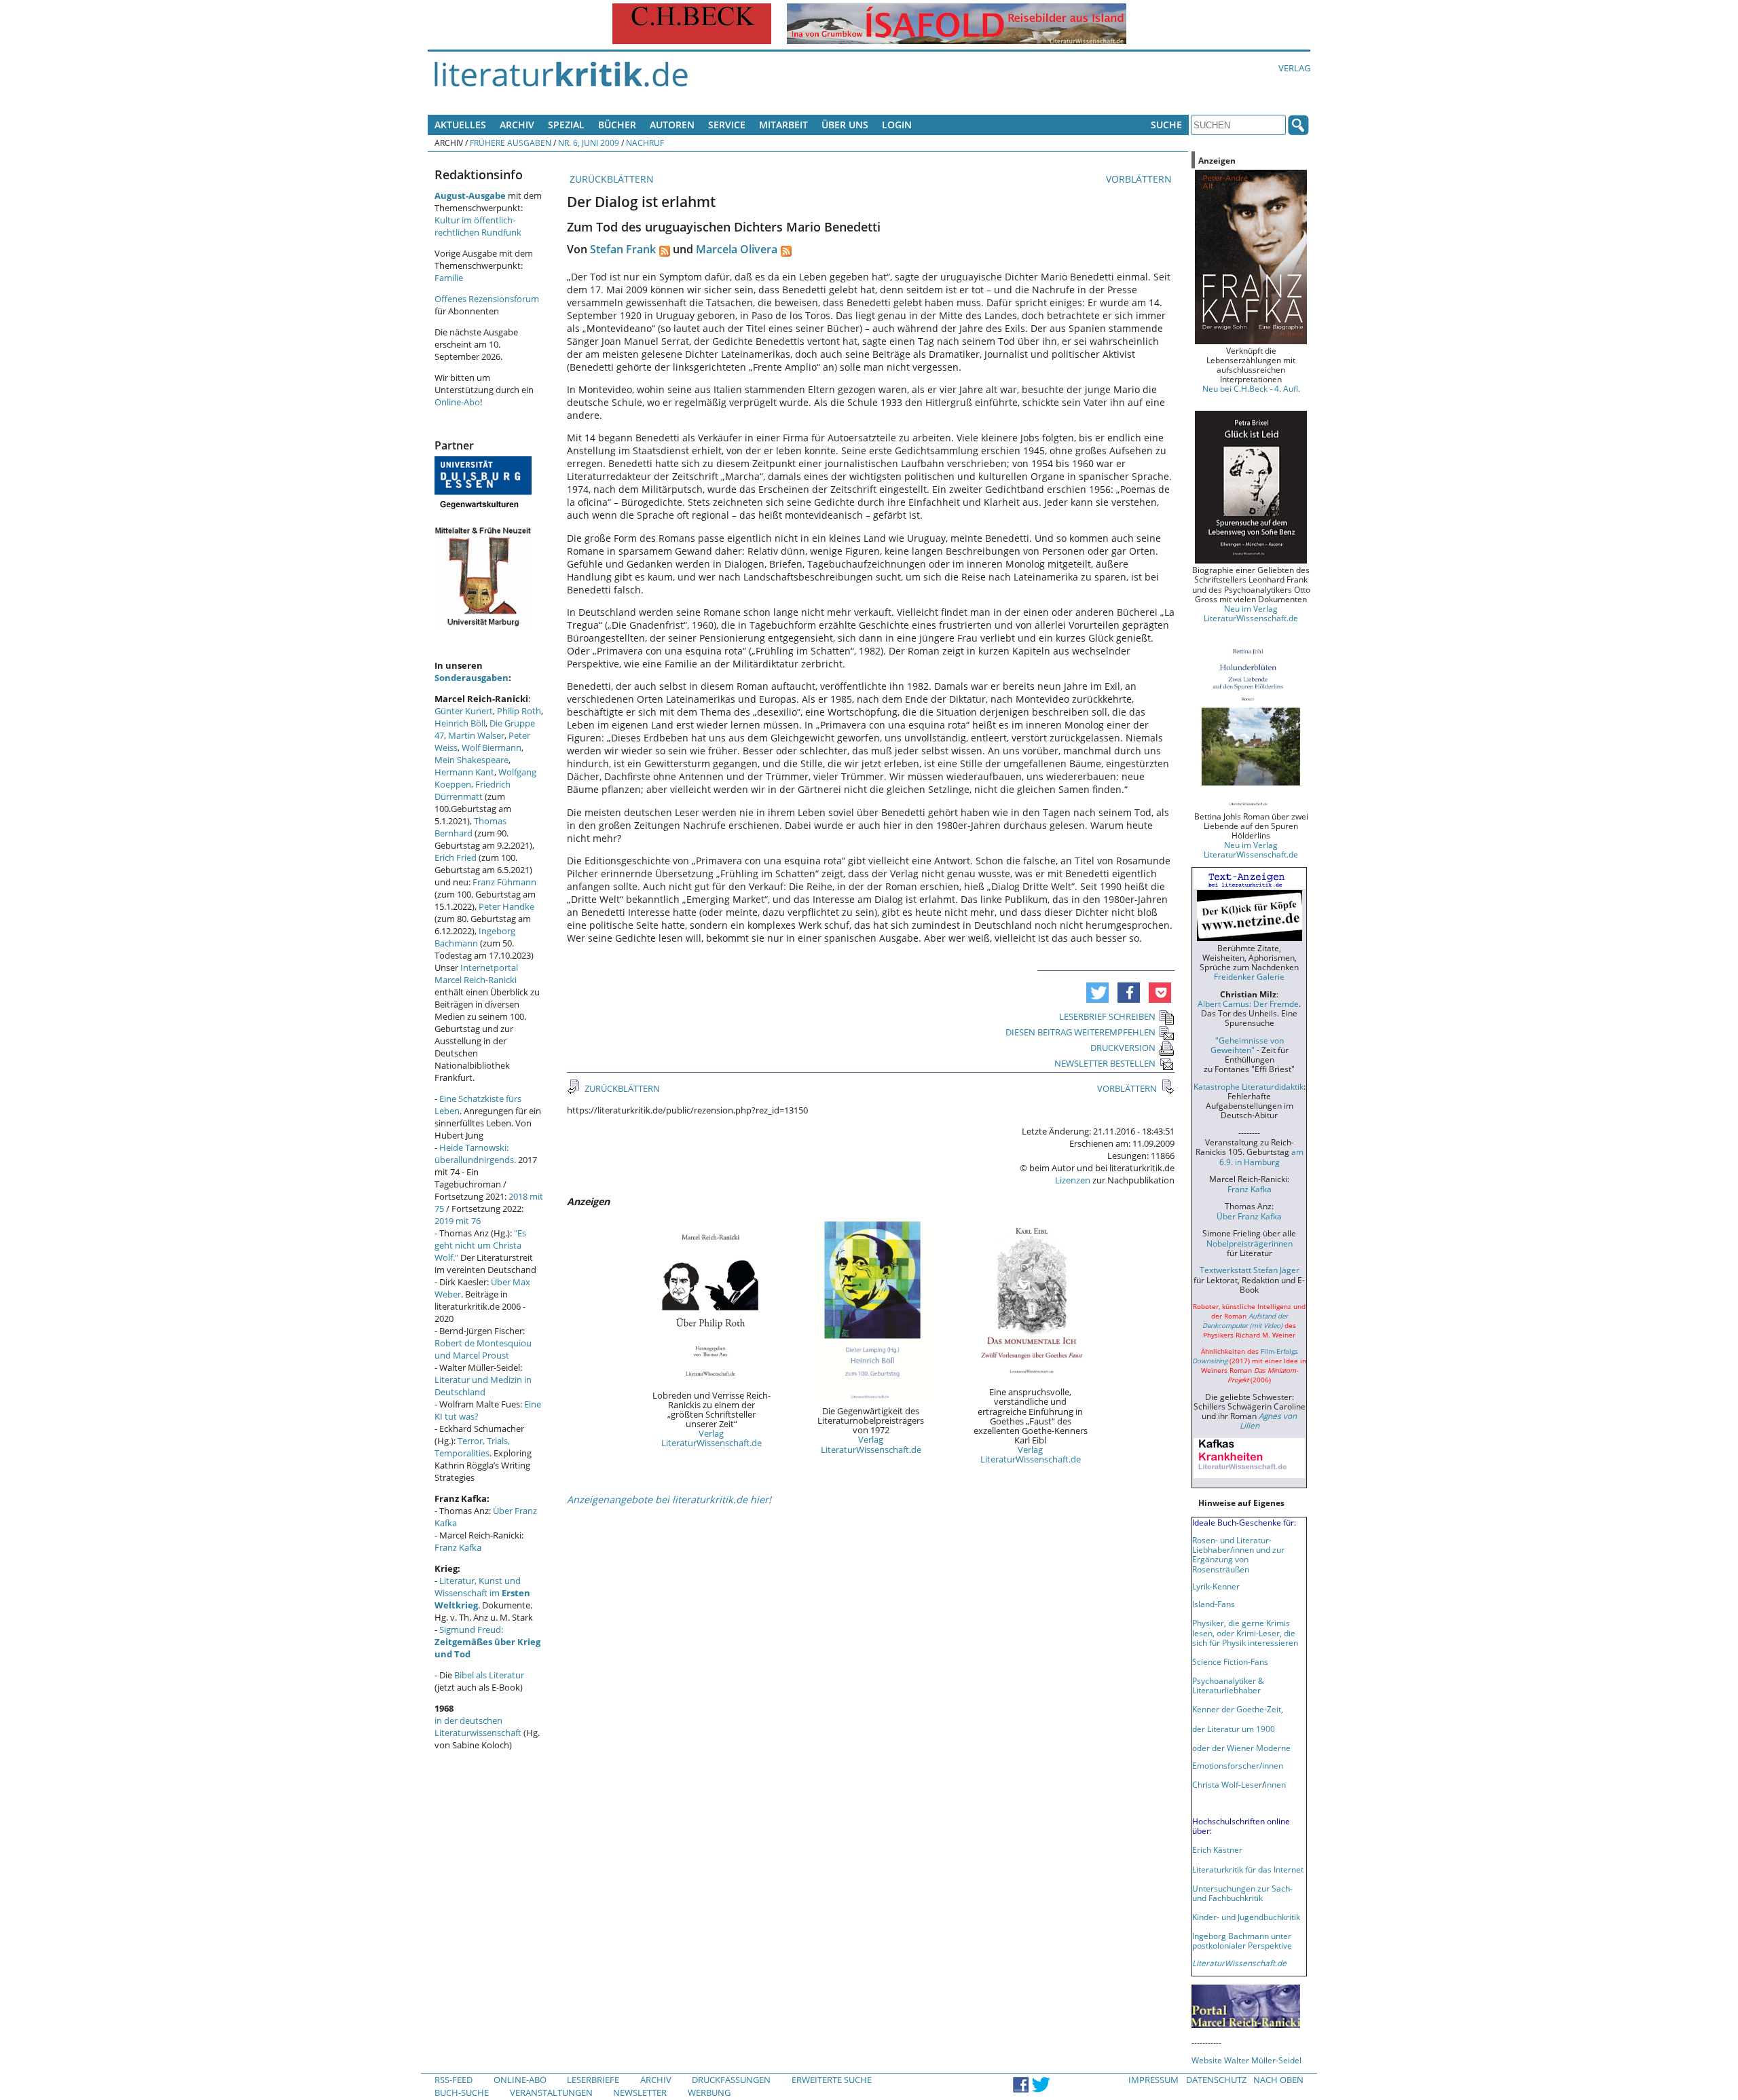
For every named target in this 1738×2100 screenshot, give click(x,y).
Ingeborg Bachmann (475, 937)
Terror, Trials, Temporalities (472, 1447)
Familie (449, 278)
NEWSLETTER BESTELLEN (1105, 1063)
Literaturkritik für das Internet (1248, 1869)
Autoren (672, 125)
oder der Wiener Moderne (1241, 1748)
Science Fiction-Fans (1230, 1661)
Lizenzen (1073, 1180)
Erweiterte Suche (832, 2080)
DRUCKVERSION (1123, 1048)
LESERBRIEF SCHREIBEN (1107, 1016)
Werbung (709, 2093)
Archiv (517, 125)
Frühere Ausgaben (511, 143)
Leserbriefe (593, 2080)
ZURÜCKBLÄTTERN (610, 179)
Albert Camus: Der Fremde (1248, 1003)
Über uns (845, 125)
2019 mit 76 (458, 1221)
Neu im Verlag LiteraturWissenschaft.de (1251, 613)
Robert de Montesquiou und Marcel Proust (483, 1349)
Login (897, 125)
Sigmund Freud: (487, 1642)
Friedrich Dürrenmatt (473, 790)
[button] (1097, 993)
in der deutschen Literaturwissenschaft (478, 1727)
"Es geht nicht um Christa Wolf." (480, 1245)
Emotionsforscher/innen (1238, 1765)
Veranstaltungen (551, 2093)
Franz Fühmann (504, 882)
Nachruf (645, 143)
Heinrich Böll (460, 723)
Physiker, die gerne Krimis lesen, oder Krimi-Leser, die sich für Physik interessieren (1245, 1632)
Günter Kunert (464, 711)
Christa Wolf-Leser (1227, 1784)
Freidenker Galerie (1249, 976)
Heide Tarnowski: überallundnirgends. (475, 1154)
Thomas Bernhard (470, 827)
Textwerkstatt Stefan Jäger (1250, 1270)
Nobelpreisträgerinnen (1250, 1243)
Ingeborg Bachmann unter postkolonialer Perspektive (1242, 1940)
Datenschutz (1216, 2080)
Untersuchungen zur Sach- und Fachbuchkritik (1242, 1893)
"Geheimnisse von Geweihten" (1247, 1045)
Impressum (1153, 2080)
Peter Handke (506, 906)
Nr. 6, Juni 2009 (589, 143)
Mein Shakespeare (472, 760)
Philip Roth (519, 711)
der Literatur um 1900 (1234, 1729)
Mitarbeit (783, 125)
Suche (1166, 125)
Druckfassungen (731, 2080)
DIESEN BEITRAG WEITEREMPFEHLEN (1080, 1032)
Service (727, 125)
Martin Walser (476, 735)
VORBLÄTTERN (1140, 179)
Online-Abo (457, 402)
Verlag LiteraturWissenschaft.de (711, 1438)
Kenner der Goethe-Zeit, (1238, 1709)
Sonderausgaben (472, 678)
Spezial (566, 125)
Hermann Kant (464, 772)
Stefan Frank (623, 249)
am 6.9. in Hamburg (1261, 1156)
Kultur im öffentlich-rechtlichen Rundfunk (478, 226)
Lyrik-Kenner (1216, 1586)
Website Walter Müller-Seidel (1246, 2060)
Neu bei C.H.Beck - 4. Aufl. (1251, 388)
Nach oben (1278, 2080)
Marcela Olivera (737, 249)
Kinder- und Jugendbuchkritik (1246, 1917)
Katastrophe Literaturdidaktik (1249, 1086)
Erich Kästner (1217, 1849)
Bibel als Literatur (489, 1675)
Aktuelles (460, 125)
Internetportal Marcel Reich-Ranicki (476, 974)
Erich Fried (456, 858)
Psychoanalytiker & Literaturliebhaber (1228, 1685)
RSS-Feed (454, 2080)
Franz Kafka (458, 1547)
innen (1275, 1784)
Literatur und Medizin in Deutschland (483, 1386)
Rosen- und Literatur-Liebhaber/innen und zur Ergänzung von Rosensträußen (1238, 1554)
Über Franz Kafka (1249, 1216)
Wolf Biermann (492, 748)
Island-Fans (1214, 1604)
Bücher (617, 125)
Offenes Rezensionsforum (487, 299)
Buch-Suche (462, 2093)
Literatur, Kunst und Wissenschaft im (482, 1593)
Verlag (1294, 68)
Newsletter (640, 2093)
